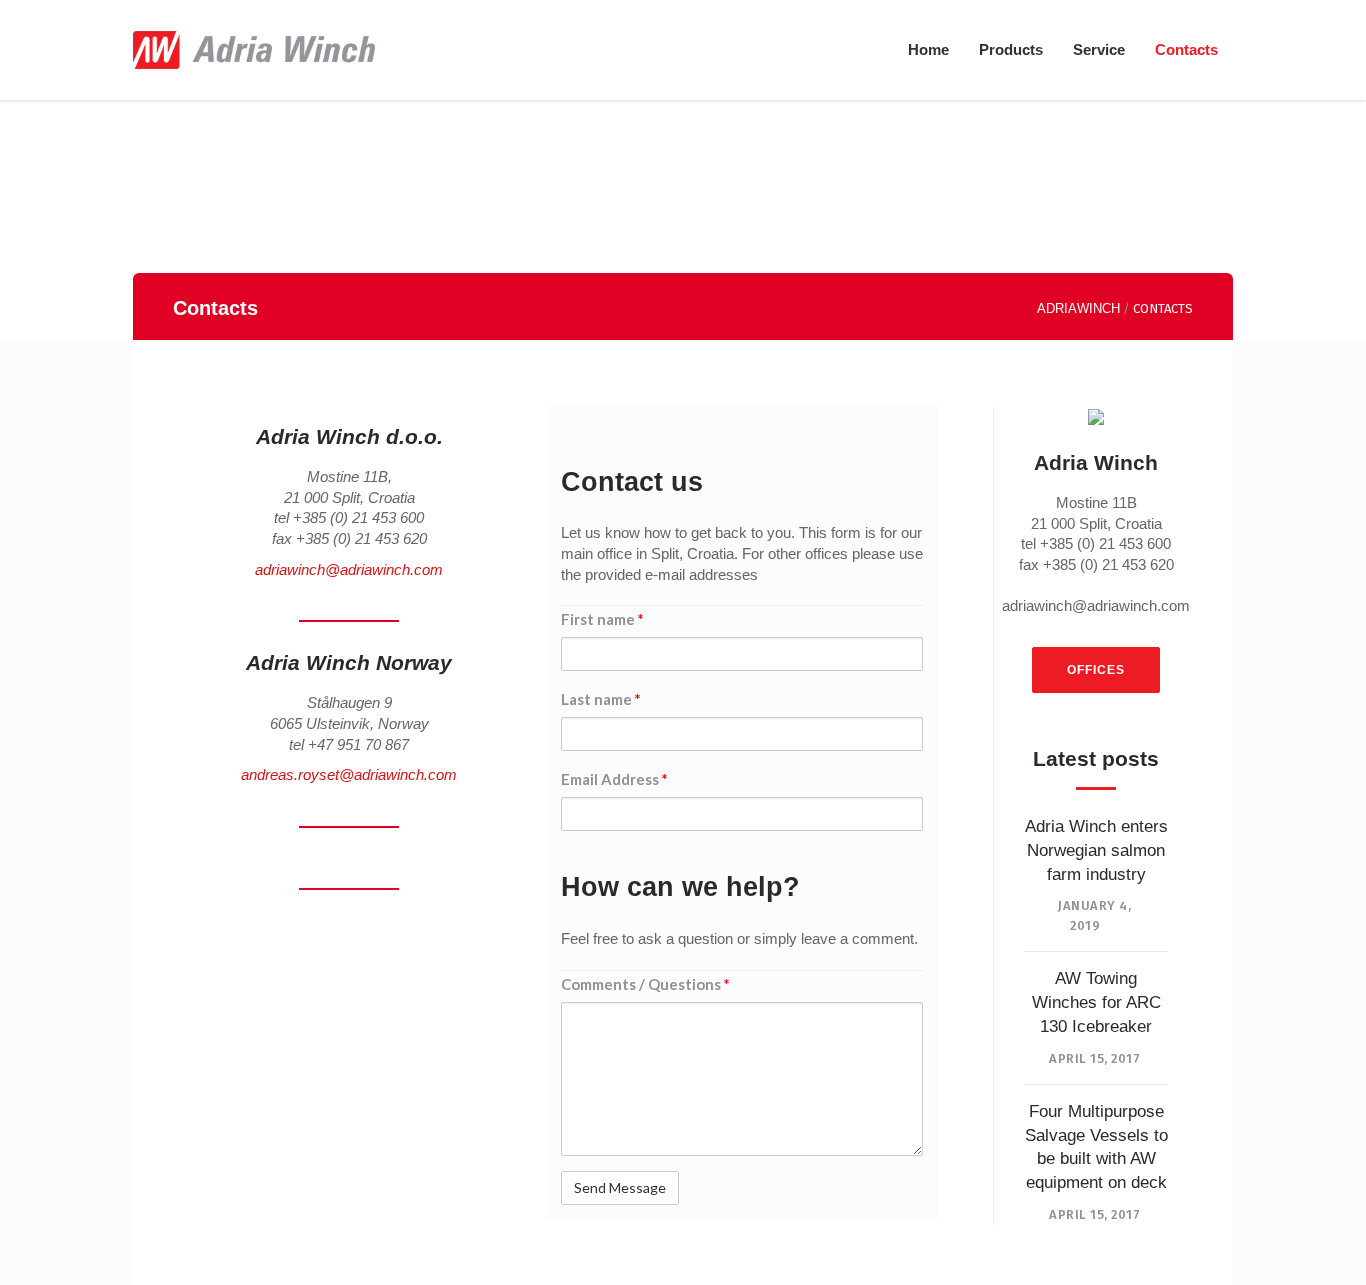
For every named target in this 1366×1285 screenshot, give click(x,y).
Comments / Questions (645, 984)
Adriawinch (1078, 308)
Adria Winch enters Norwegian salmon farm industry (1096, 850)
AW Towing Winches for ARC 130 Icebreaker (1096, 1002)
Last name (601, 699)
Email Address (614, 779)
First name (602, 619)
